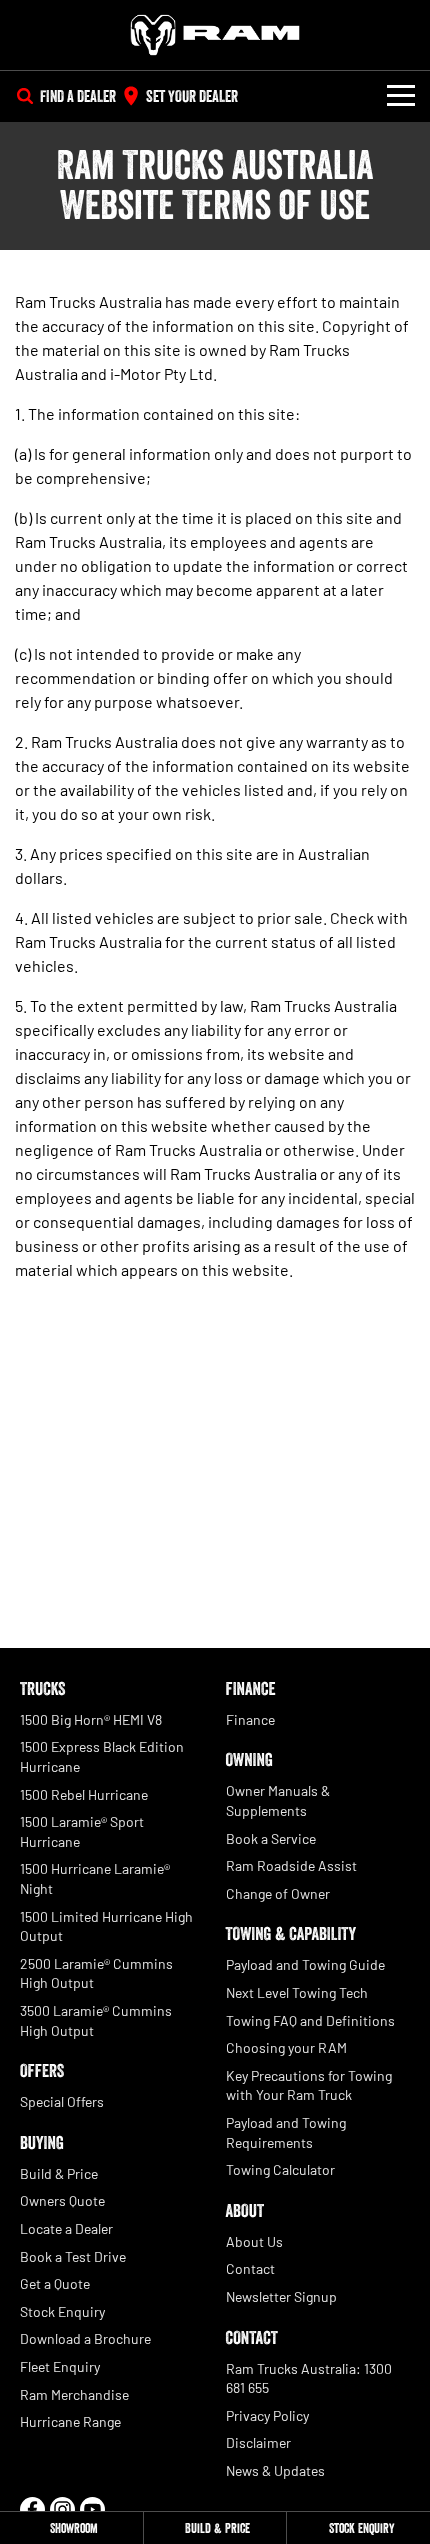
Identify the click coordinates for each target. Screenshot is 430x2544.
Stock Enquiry (62, 2311)
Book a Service (271, 1838)
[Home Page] (215, 35)
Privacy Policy (267, 2415)
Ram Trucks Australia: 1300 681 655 (309, 2378)
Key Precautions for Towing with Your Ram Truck (309, 2085)
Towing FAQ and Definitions (310, 2020)
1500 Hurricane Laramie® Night (95, 1878)
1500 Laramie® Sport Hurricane (82, 1831)
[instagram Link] (62, 2509)
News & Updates (275, 2470)
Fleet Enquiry (60, 2366)
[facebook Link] (32, 2509)
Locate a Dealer (66, 2228)
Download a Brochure (85, 2338)
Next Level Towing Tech (297, 1992)
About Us (254, 2241)
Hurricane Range (70, 2421)
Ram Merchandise (74, 2394)
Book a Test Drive (73, 2256)
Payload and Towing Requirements (286, 2132)
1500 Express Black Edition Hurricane (102, 1756)
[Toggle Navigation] (401, 96)
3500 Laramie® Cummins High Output (96, 2020)
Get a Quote (55, 2283)
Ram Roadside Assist (291, 1865)
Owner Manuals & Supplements (278, 1800)
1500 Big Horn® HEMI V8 (91, 1719)
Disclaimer (258, 2442)
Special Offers (62, 2101)
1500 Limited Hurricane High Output (106, 1926)
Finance (250, 1719)
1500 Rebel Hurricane (84, 1794)
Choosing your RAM (286, 2047)
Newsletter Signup (281, 2296)
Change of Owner (278, 1893)
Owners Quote (62, 2200)
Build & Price (59, 2173)
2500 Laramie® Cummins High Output (96, 1973)
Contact (250, 2268)
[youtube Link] (92, 2509)
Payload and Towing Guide (305, 1964)
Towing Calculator (280, 2169)
